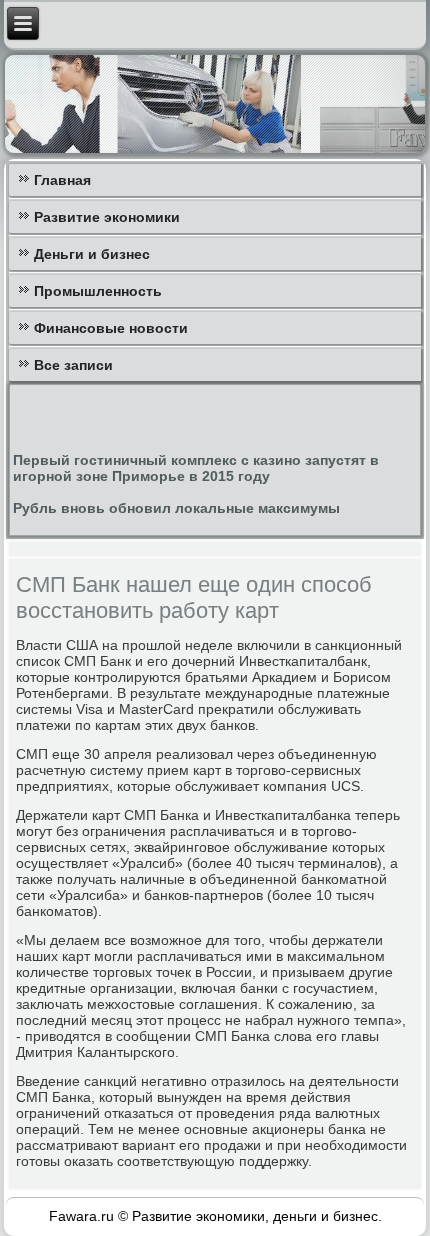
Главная (62, 180)
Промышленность (98, 291)
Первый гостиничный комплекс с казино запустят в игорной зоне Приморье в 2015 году (196, 468)
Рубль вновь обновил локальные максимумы (176, 508)
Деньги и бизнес (92, 254)
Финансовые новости (111, 328)
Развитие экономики (107, 217)
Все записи (73, 365)
